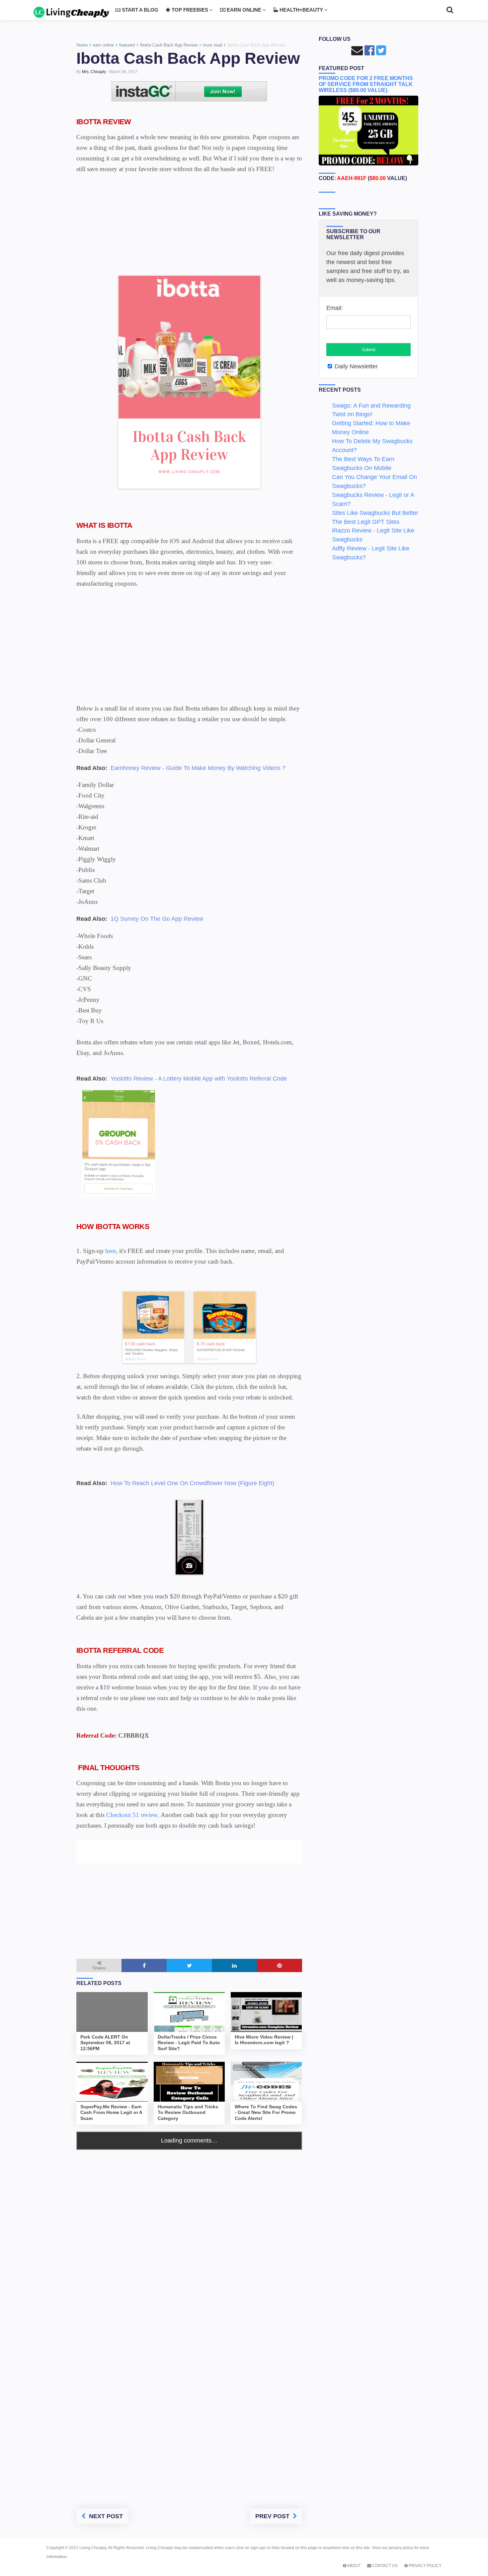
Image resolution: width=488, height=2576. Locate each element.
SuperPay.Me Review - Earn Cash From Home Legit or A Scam (111, 2113)
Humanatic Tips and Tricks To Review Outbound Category (188, 2113)
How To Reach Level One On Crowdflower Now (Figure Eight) (192, 1483)
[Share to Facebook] (144, 1965)
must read (212, 45)
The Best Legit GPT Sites (366, 522)
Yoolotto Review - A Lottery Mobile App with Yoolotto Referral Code (199, 1079)
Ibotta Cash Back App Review (169, 45)
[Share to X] (189, 1965)
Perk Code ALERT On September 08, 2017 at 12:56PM (105, 2043)
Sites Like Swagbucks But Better (375, 513)
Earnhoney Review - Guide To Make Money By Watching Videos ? (198, 768)
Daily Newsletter (355, 366)
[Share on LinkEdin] (234, 1965)
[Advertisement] (189, 227)
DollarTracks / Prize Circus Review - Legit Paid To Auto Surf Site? (189, 2043)
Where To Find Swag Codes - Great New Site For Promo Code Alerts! (266, 2113)
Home (82, 45)
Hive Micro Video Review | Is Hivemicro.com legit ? (264, 2040)
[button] (85, 1835)
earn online (103, 45)
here (110, 1251)
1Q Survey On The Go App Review (157, 919)
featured (127, 45)
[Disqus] (189, 2233)
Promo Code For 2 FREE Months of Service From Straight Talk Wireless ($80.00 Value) (366, 84)
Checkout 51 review (132, 1815)
